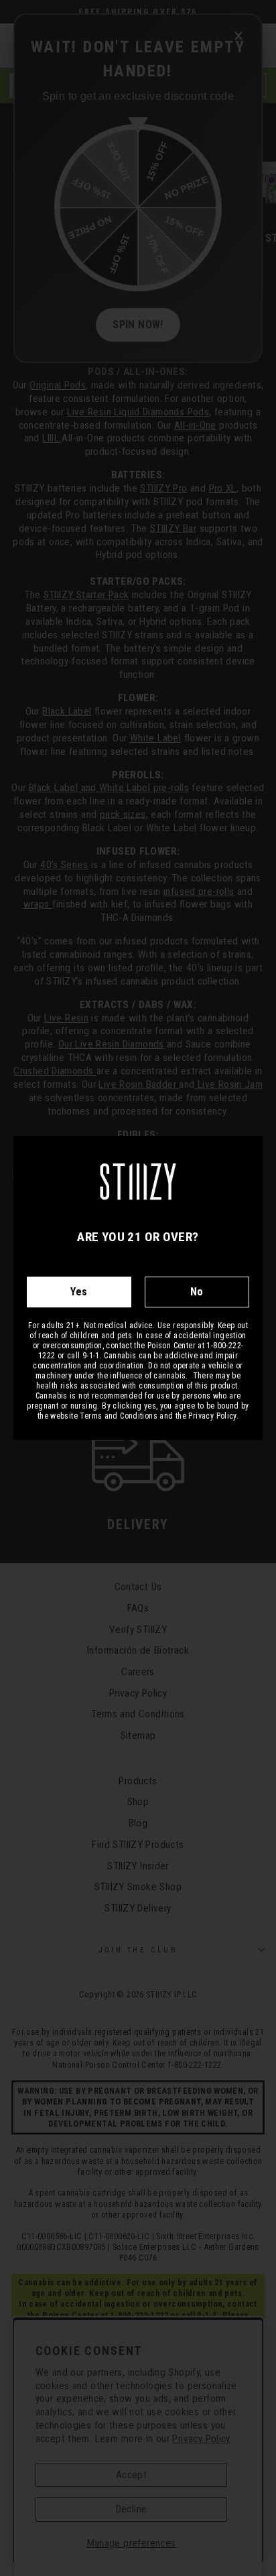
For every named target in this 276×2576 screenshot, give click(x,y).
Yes (79, 1292)
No (197, 1292)
